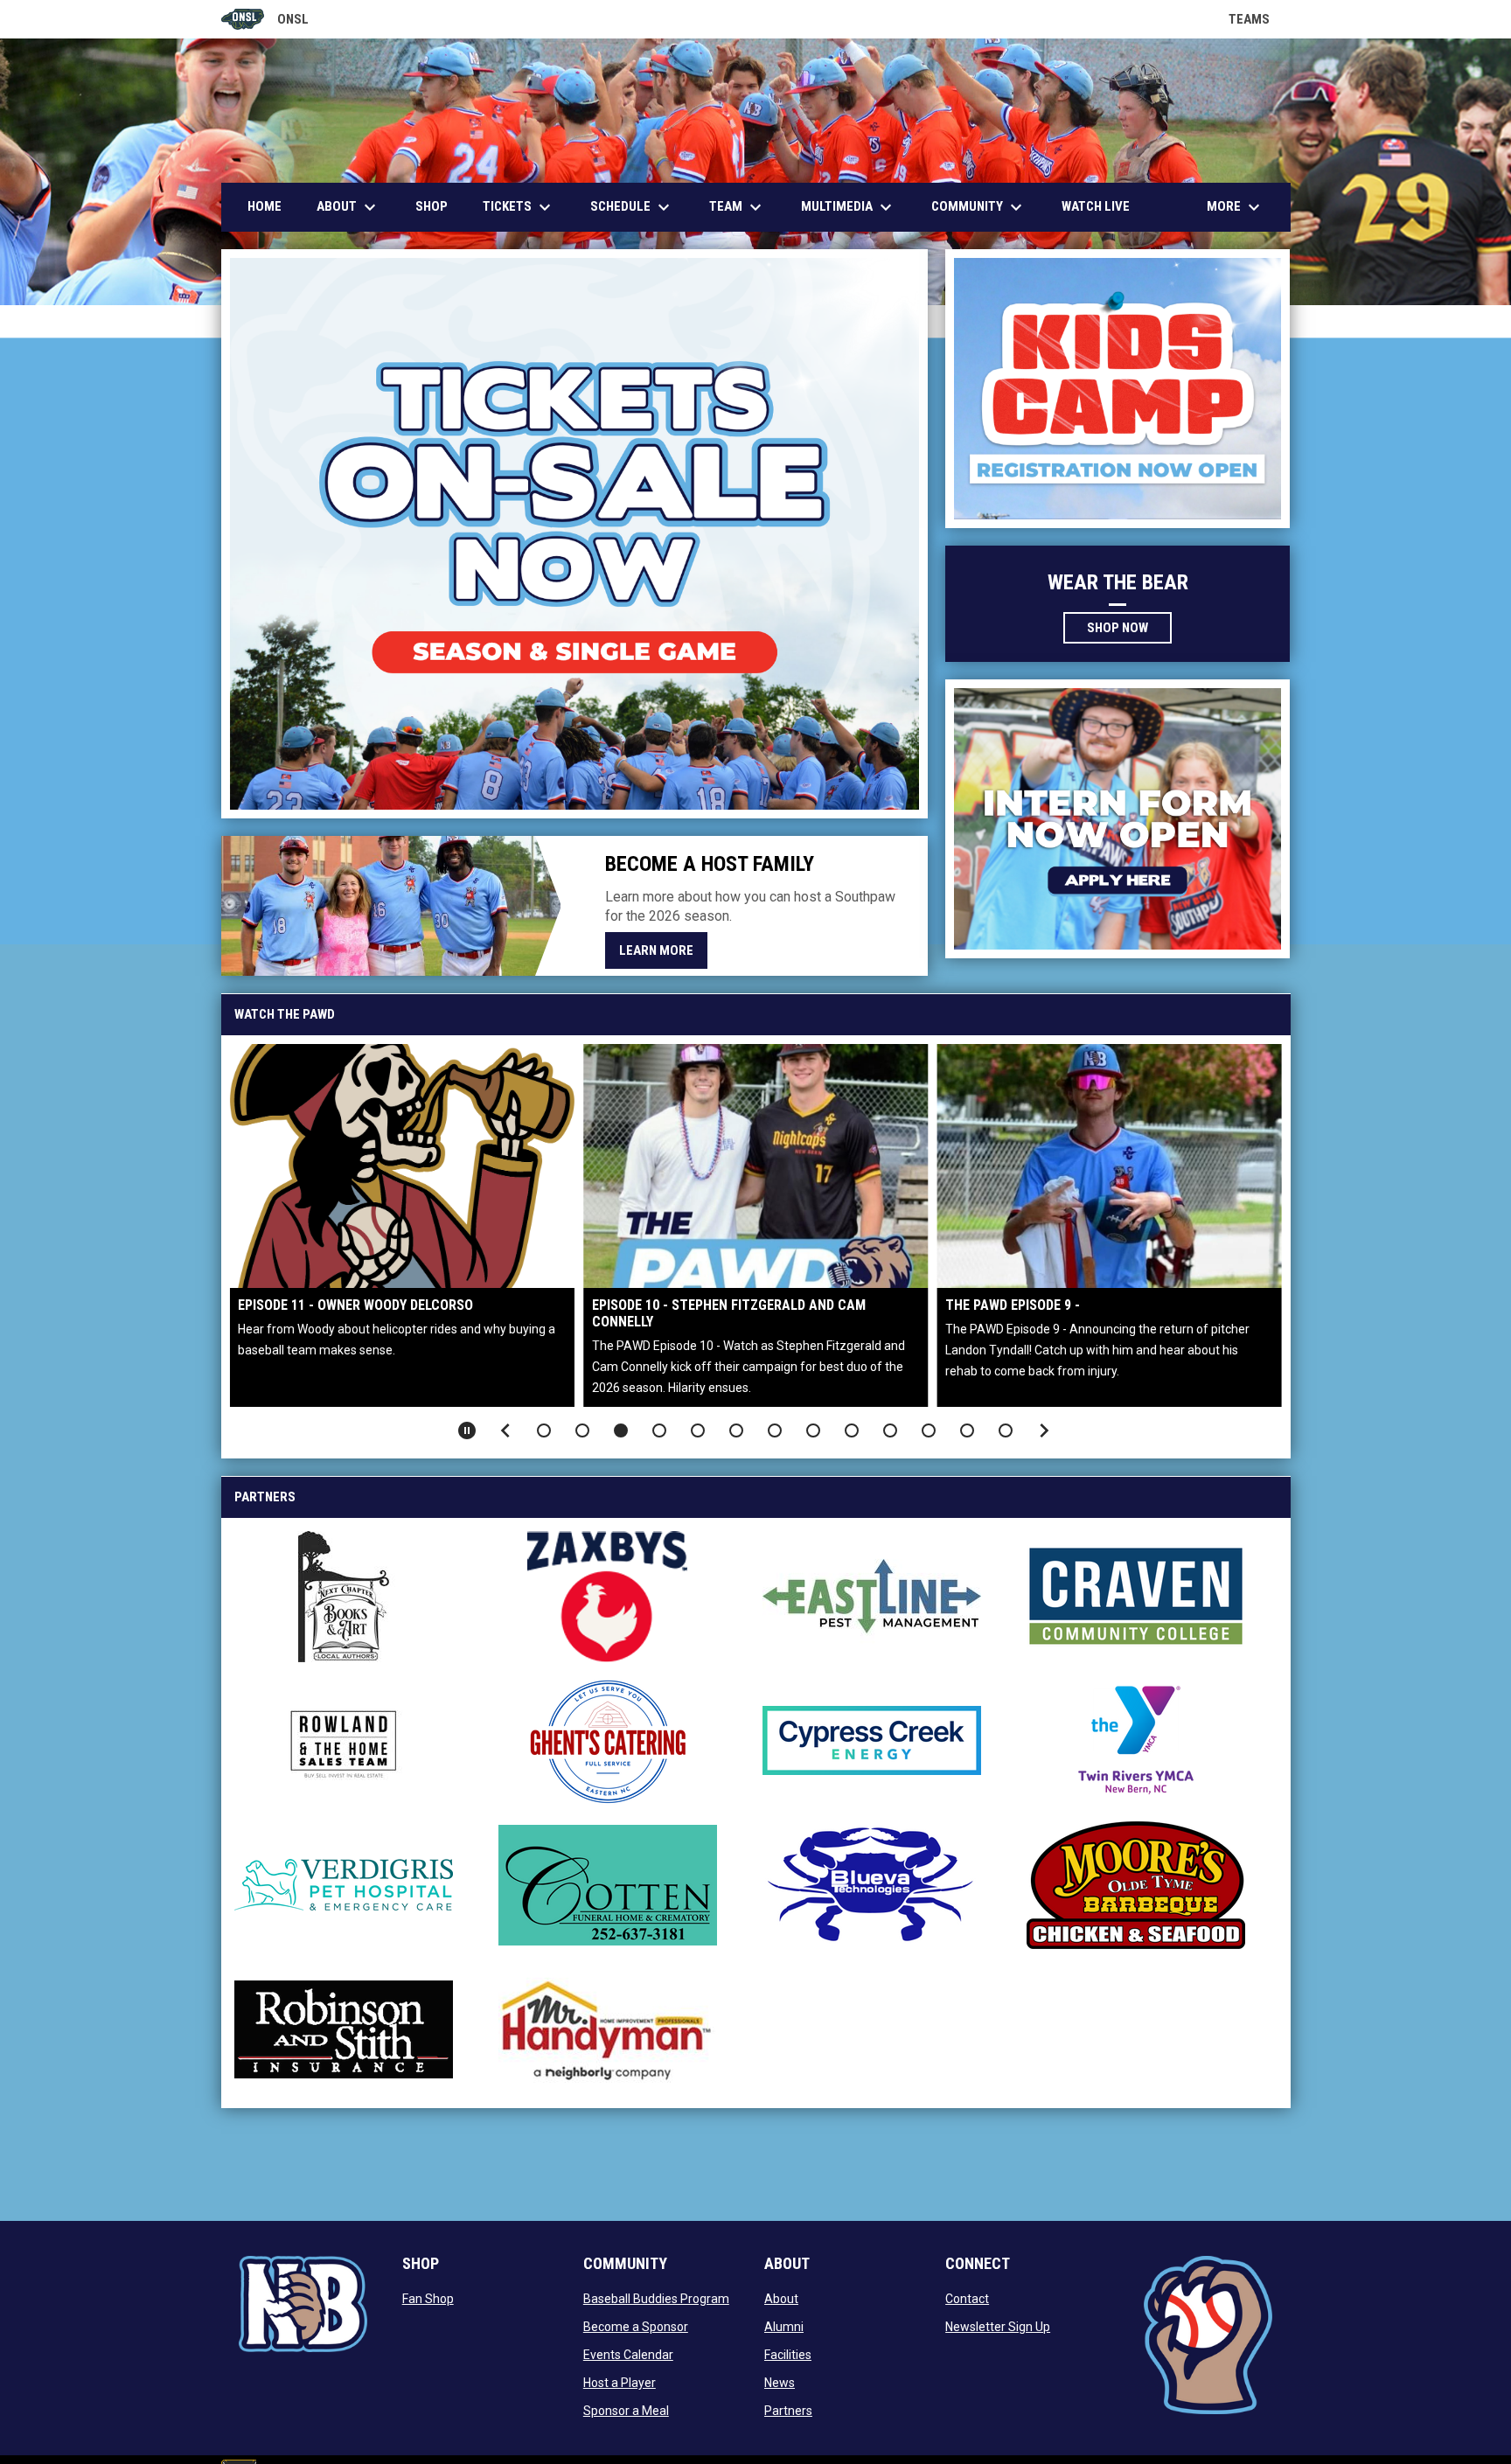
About (781, 2299)
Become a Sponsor (636, 2327)
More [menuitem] (1236, 207)
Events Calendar (628, 2355)
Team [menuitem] (738, 207)
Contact (967, 2299)
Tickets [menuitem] (519, 207)
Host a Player (620, 2383)
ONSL (265, 21)
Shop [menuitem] (432, 206)
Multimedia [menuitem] (849, 207)
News (780, 2383)
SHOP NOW (1129, 627)
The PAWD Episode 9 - (1013, 1305)
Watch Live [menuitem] (1102, 206)
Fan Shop (428, 2299)
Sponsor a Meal (626, 2411)
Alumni (784, 2327)
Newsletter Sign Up (998, 2327)
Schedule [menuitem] (632, 207)
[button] (544, 1430)
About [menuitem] (348, 207)
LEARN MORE (656, 950)
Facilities (788, 2355)
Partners (788, 2411)
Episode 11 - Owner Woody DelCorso (355, 1305)
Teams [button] (1260, 19)
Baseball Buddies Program (656, 2299)
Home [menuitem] (265, 206)
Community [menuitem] (979, 207)
